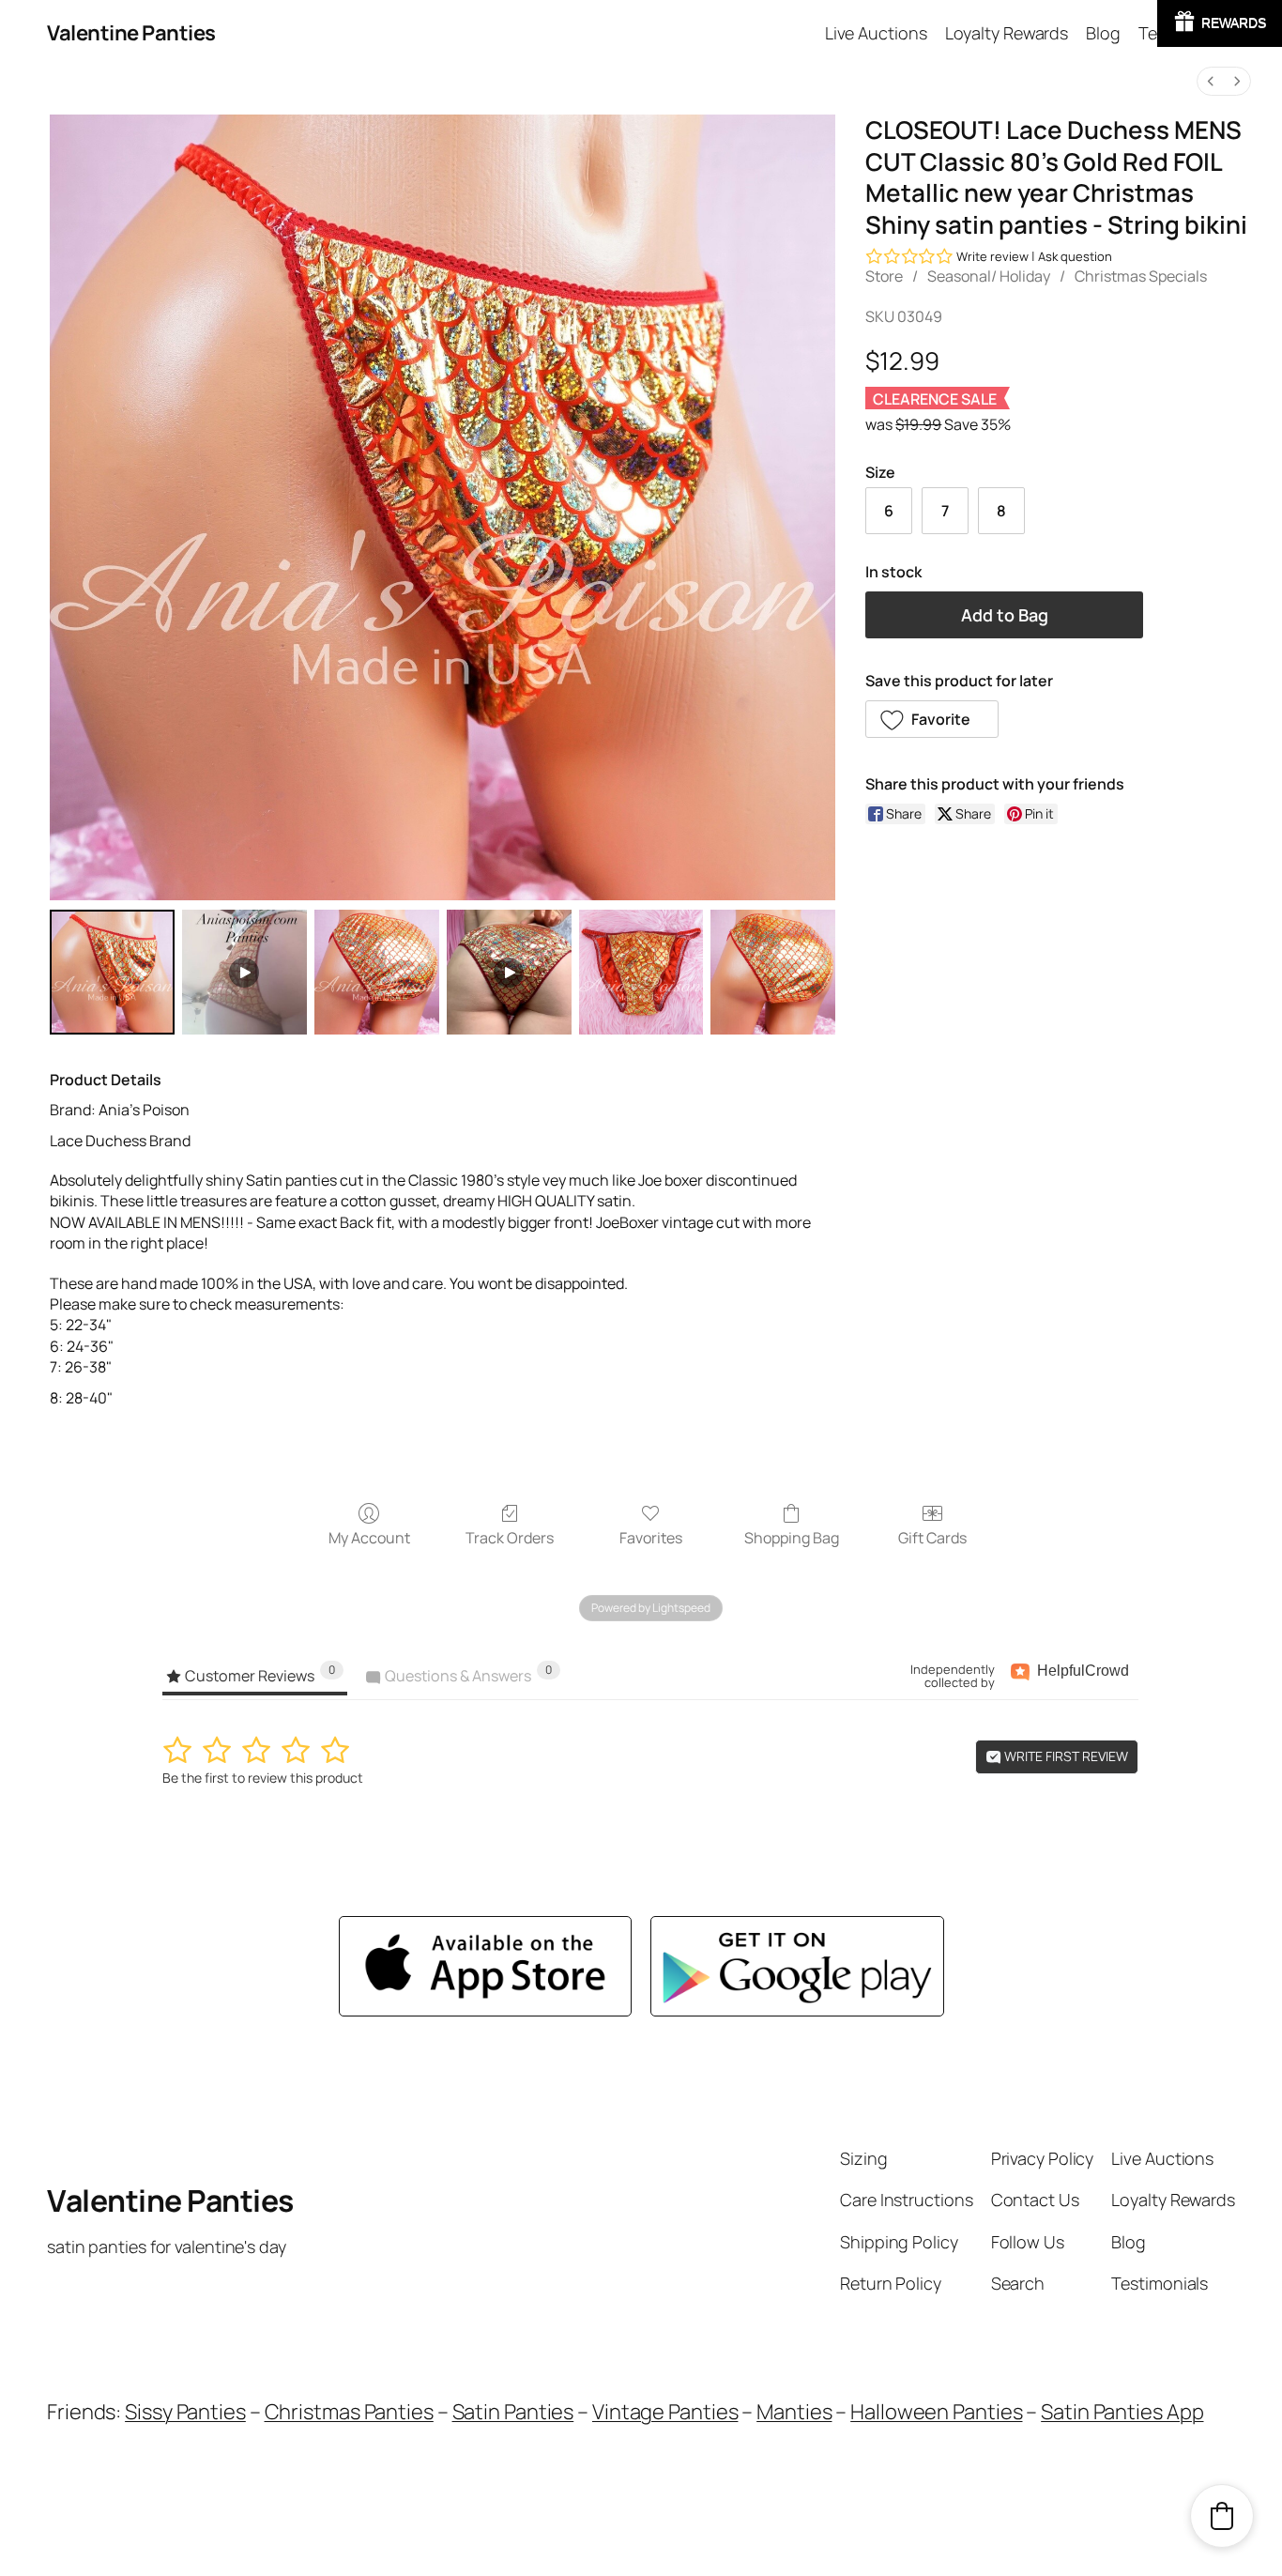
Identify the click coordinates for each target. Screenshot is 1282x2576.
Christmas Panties (349, 2412)
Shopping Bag (792, 1537)
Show (1220, 23)
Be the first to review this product (263, 1778)
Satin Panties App (1122, 2412)
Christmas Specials (1141, 276)
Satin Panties (513, 2412)
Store (884, 276)
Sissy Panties (185, 2412)
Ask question (1075, 256)
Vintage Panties (665, 2412)
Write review (992, 256)
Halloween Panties (936, 2412)
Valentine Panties (131, 33)
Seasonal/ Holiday (989, 276)
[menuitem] (1211, 81)
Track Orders (510, 1537)
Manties (794, 2412)
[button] (932, 719)
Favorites (651, 1537)
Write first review (1065, 1756)
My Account (369, 1537)
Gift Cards (932, 1537)
